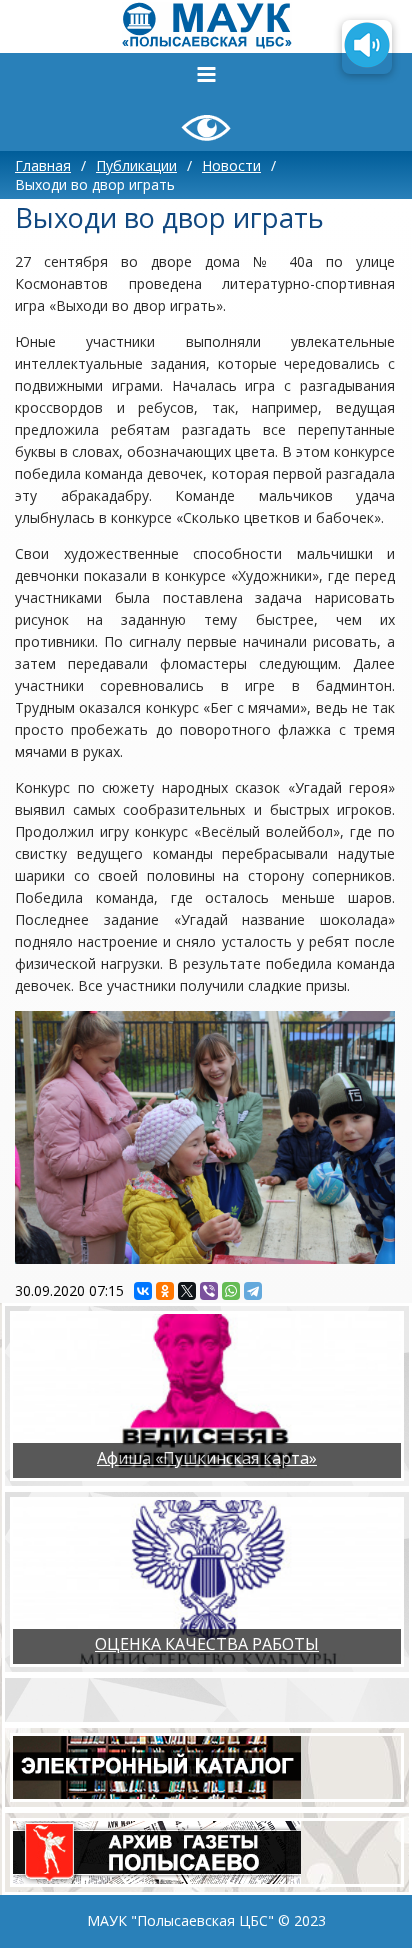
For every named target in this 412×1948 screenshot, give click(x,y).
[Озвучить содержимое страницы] (367, 47)
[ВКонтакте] (143, 1291)
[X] (187, 1291)
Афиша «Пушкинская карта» (207, 1458)
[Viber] (209, 1291)
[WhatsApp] (231, 1291)
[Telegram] (253, 1291)
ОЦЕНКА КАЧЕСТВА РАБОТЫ (207, 1644)
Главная (43, 165)
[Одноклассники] (165, 1291)
